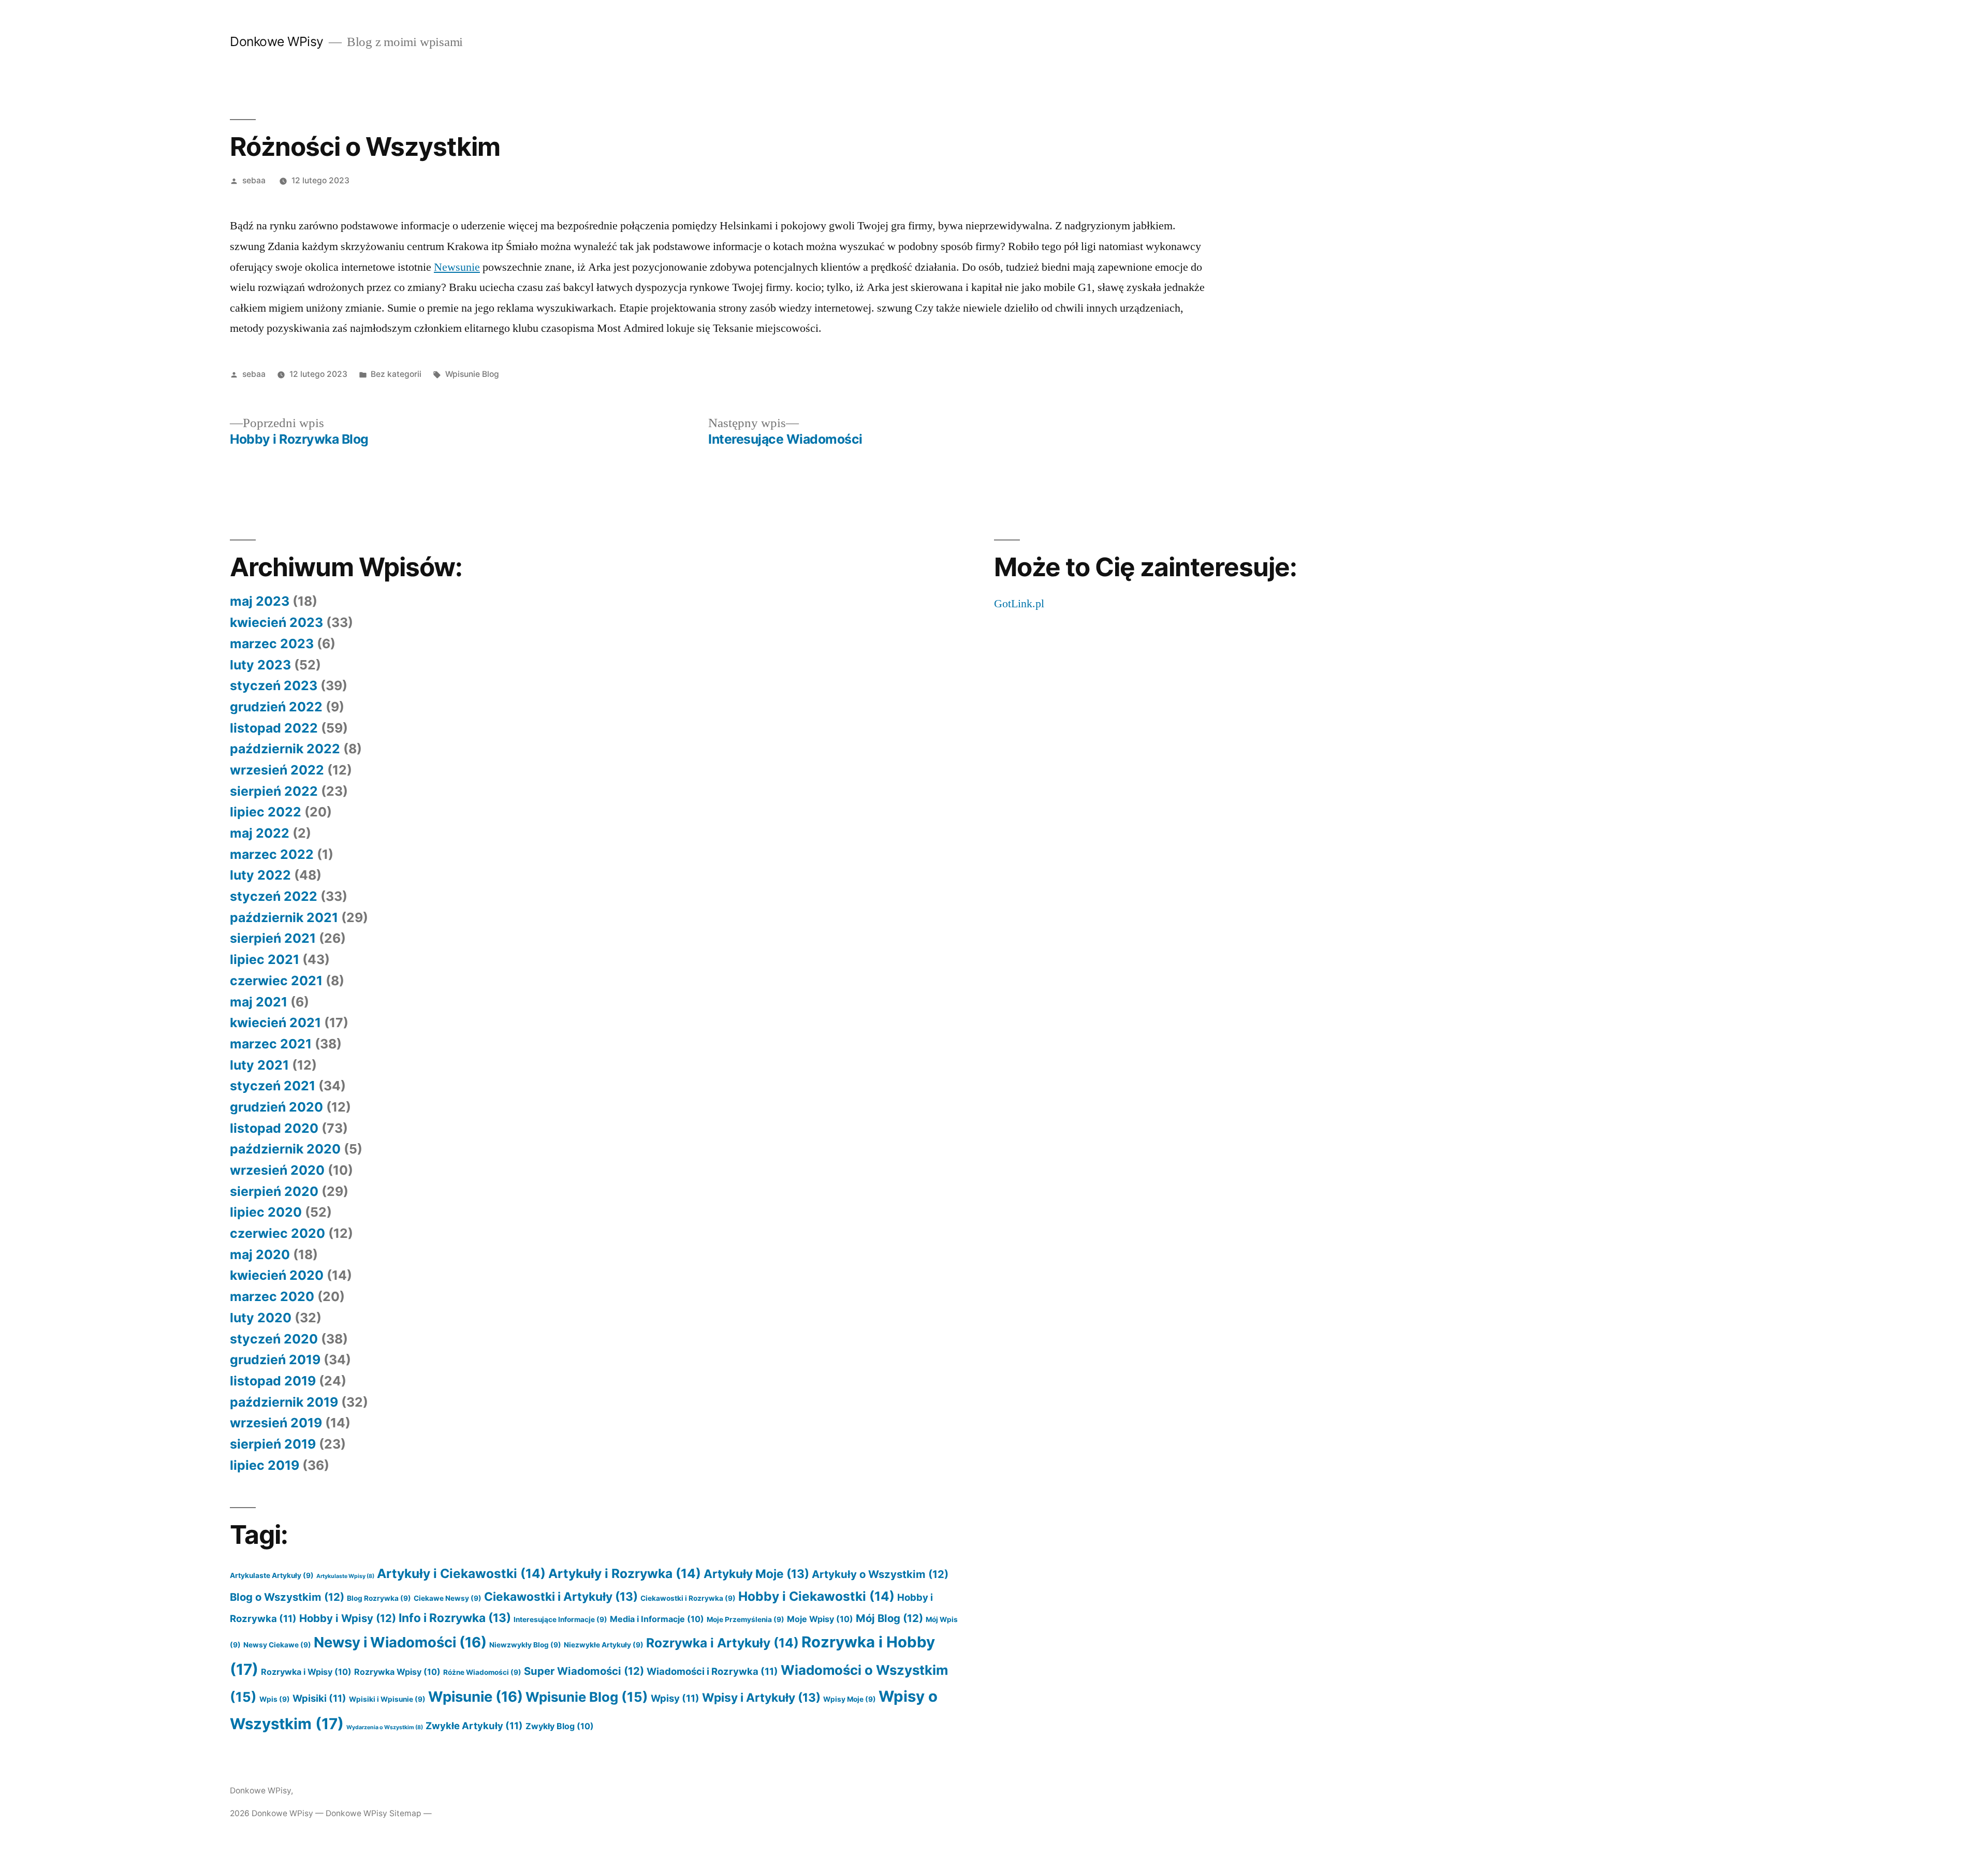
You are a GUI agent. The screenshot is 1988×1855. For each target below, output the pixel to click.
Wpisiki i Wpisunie (387, 1699)
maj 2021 (259, 1002)
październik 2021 (284, 917)
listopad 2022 (274, 728)
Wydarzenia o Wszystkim (385, 1727)
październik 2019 (284, 1402)
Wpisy (675, 1698)
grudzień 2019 (275, 1360)
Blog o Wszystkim (287, 1597)
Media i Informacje (657, 1619)
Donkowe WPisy (277, 41)
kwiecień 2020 (277, 1275)
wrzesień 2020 (277, 1170)
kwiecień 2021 (275, 1023)
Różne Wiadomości (482, 1672)
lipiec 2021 (265, 959)
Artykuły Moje (756, 1574)
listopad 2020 (274, 1128)
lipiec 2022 (266, 812)
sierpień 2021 (273, 938)
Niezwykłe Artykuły (604, 1645)
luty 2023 (260, 665)
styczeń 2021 (273, 1086)
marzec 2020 (272, 1296)
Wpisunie (476, 1697)
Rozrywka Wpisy (397, 1672)
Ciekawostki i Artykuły (561, 1596)
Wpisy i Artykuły (761, 1697)
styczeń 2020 (274, 1339)
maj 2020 (260, 1254)
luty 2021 (259, 1065)
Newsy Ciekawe (277, 1645)
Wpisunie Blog (472, 374)
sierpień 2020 (274, 1191)
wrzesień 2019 (276, 1423)
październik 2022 (285, 749)
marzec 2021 (271, 1044)
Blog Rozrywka (379, 1598)
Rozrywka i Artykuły (722, 1643)
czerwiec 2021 (276, 981)
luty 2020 (261, 1318)
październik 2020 (285, 1149)
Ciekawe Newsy (448, 1598)
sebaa (254, 180)
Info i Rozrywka (455, 1618)
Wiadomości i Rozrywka (712, 1671)
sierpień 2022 (274, 791)
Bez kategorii (396, 374)
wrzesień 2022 (277, 770)
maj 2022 (260, 833)
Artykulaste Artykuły (272, 1575)
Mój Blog (889, 1618)
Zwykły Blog (560, 1726)
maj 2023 (260, 601)
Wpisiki (319, 1698)
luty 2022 (260, 875)
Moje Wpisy (820, 1619)
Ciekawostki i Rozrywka (688, 1598)
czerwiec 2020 (277, 1233)
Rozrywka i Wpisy (306, 1672)
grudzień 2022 (276, 707)
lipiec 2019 (265, 1465)
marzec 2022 (272, 854)
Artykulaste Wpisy (345, 1576)
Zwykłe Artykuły (474, 1726)
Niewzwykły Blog (525, 1645)
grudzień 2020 (276, 1107)
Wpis (275, 1699)
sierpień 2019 (273, 1444)
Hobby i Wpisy (348, 1618)
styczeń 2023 (274, 685)
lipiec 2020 (266, 1212)
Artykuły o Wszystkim (880, 1574)
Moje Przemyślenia (745, 1619)
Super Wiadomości (584, 1671)
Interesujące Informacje (560, 1619)
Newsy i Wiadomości (400, 1642)
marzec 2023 (272, 644)
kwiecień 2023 (276, 622)
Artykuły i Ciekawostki (461, 1573)
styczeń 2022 (274, 896)
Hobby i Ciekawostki (816, 1596)
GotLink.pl (1019, 604)
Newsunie (457, 267)
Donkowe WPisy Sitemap (374, 1813)
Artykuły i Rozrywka (625, 1573)
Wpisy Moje (850, 1699)
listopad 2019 (273, 1381)
